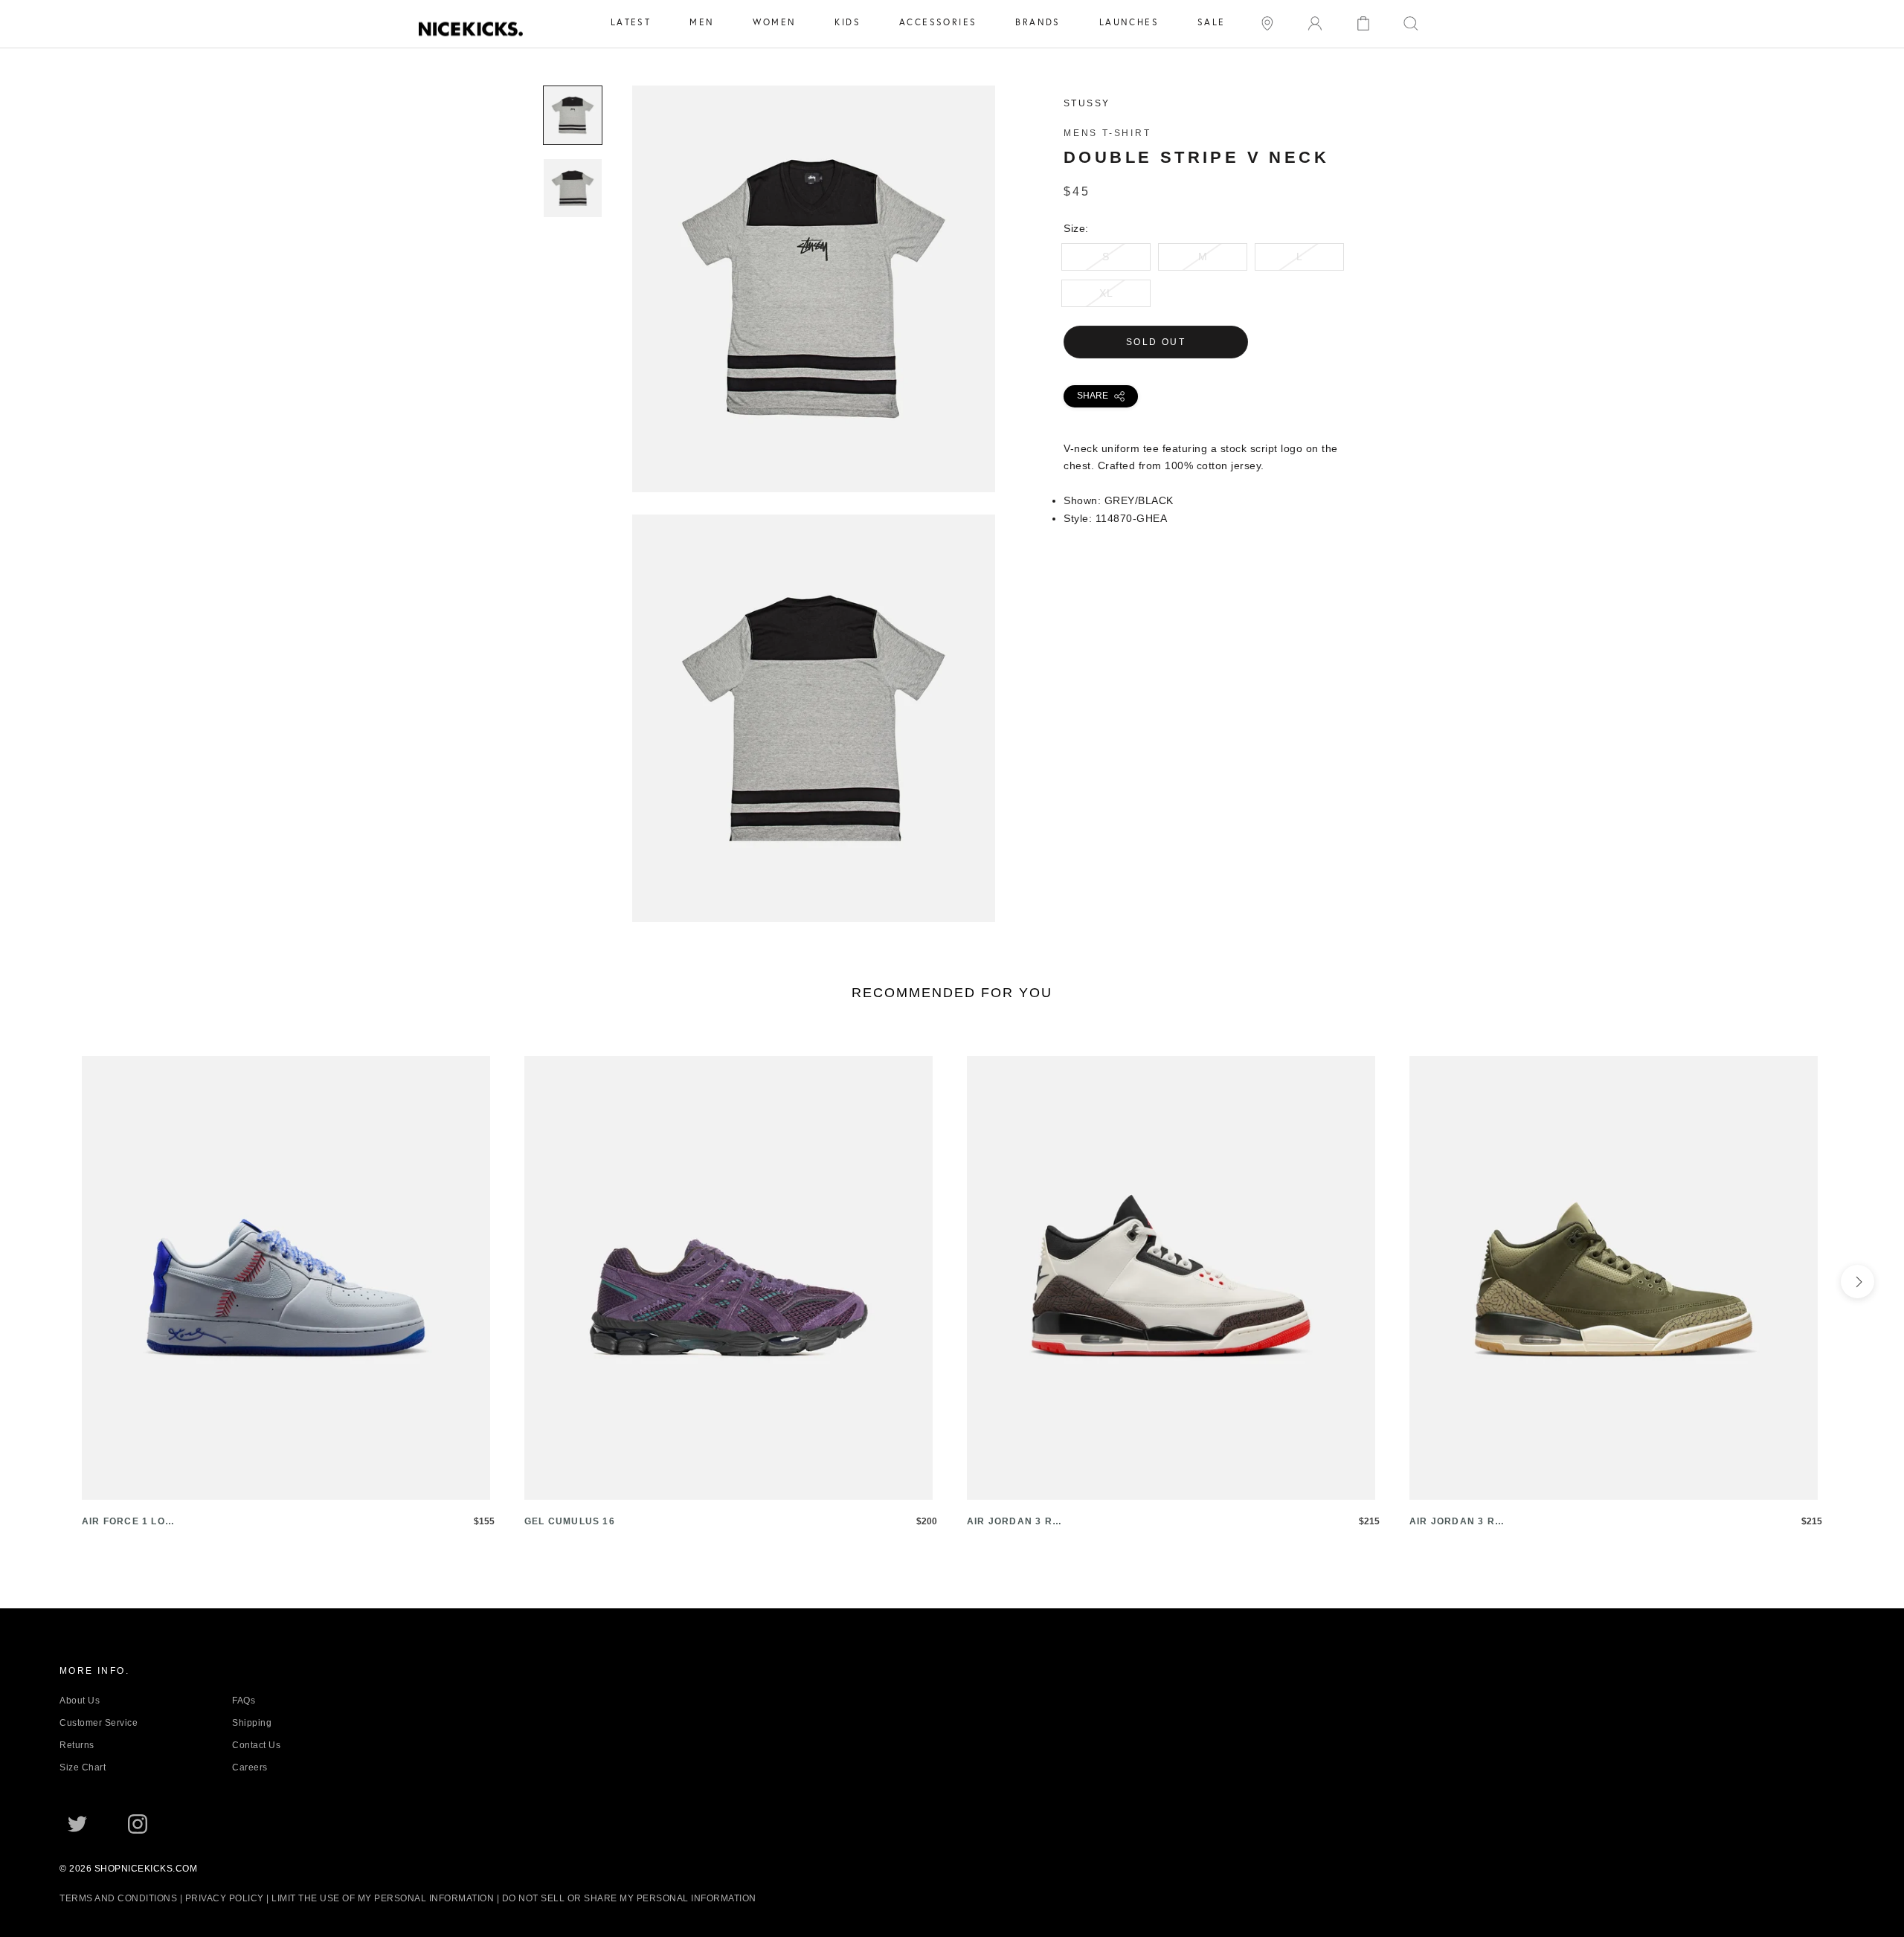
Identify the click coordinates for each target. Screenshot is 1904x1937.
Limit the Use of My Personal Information (383, 1898)
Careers (250, 1767)
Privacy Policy (225, 1898)
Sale (1212, 22)
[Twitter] (77, 1824)
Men (702, 22)
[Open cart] (1363, 22)
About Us (80, 1701)
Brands (1038, 22)
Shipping (252, 1723)
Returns (77, 1745)
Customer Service (99, 1723)
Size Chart (83, 1767)
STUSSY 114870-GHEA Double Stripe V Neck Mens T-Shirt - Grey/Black (814, 483)
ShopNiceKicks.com (146, 1869)
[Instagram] (138, 1824)
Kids (848, 22)
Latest (631, 22)
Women (774, 22)
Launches (1129, 22)
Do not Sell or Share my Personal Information (629, 1898)
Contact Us (256, 1745)
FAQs (244, 1701)
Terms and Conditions (118, 1898)
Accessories (938, 22)
